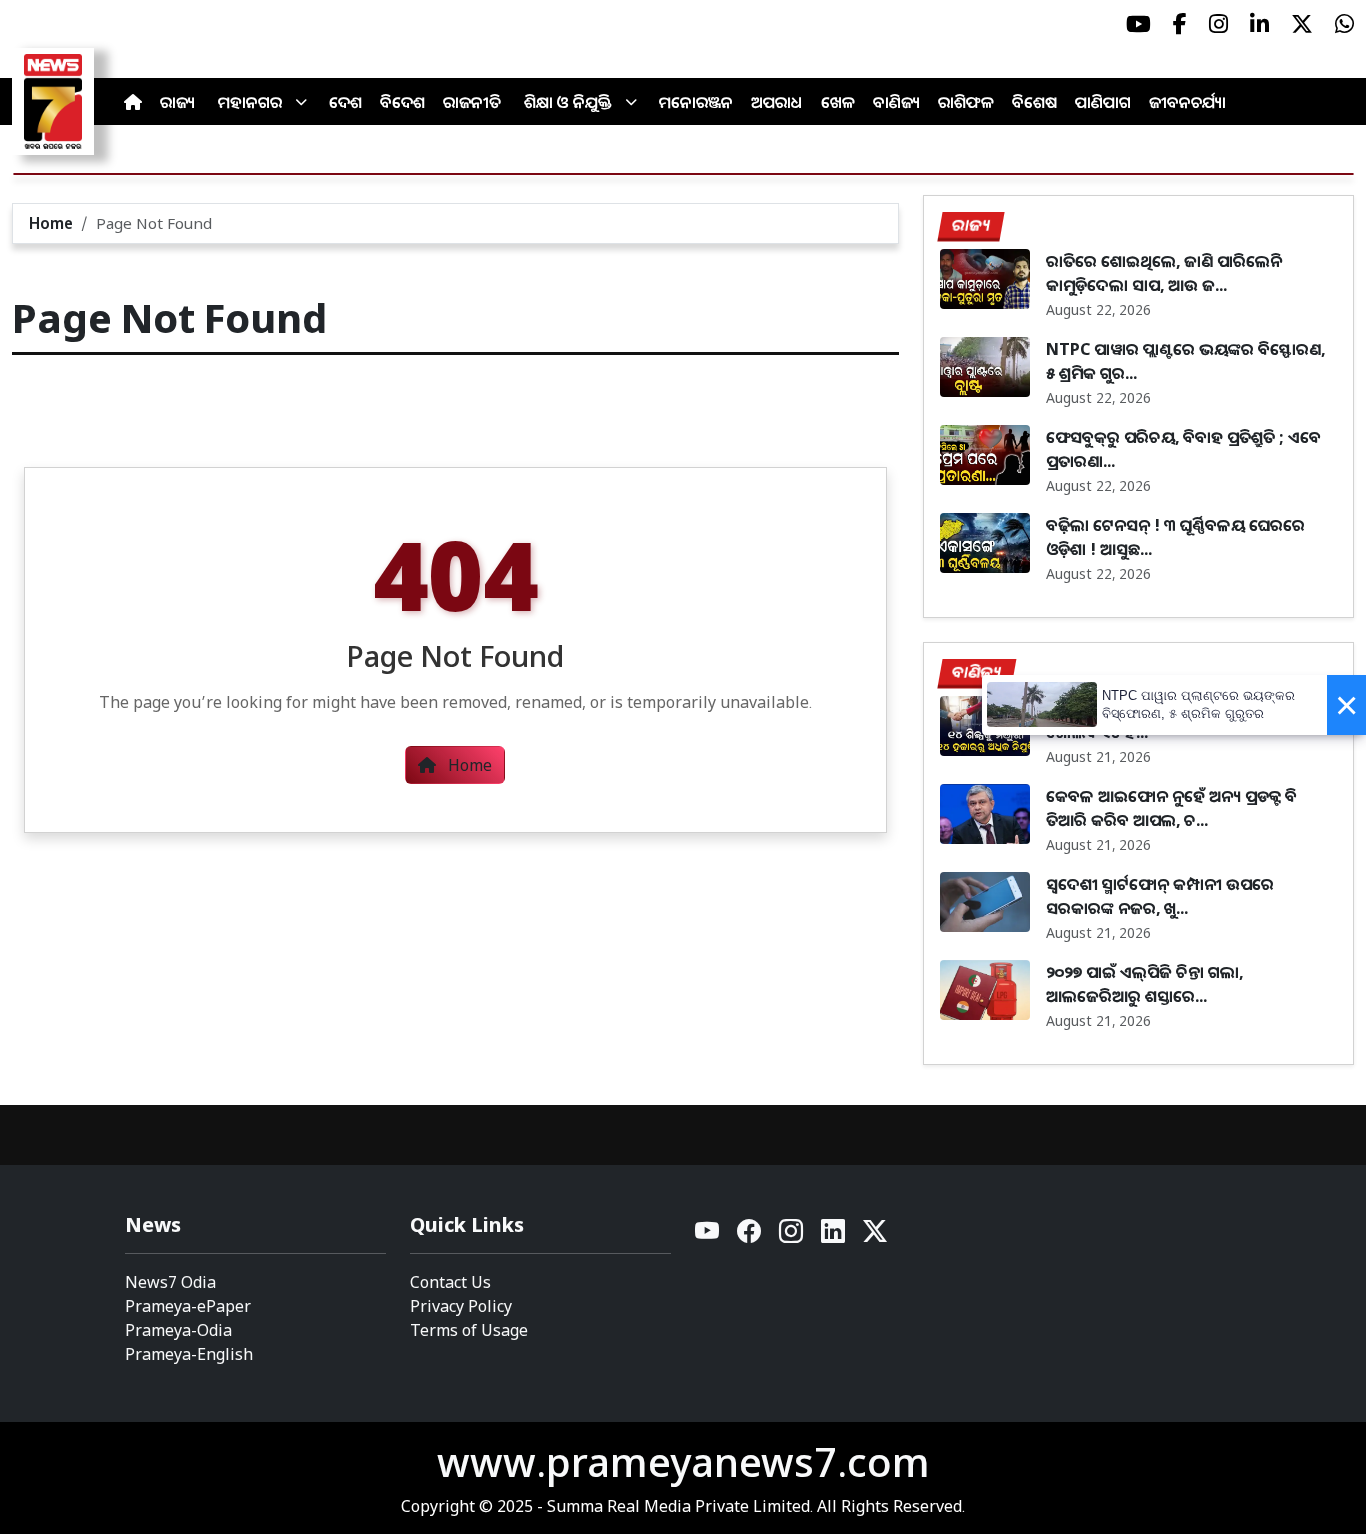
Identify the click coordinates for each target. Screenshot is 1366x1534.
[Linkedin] (834, 1236)
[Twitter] (875, 1236)
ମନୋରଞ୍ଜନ (696, 102)
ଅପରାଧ (777, 102)
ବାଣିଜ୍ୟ (896, 102)
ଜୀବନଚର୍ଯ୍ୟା (1187, 102)
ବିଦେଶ (402, 102)
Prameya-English (189, 1354)
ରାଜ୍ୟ (177, 102)
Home (51, 223)
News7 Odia (170, 1282)
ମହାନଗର (250, 102)
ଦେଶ (345, 102)
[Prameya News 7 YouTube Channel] (1138, 24)
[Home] (133, 102)
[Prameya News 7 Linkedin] (1259, 24)
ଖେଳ (838, 102)
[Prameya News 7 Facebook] (1180, 24)
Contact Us (450, 1282)
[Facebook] (750, 1236)
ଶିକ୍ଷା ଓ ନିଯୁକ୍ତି (568, 102)
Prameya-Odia (178, 1330)
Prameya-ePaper (188, 1306)
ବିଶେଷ (1034, 102)
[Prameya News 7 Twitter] (1302, 24)
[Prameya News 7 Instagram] (1218, 24)
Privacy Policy (461, 1306)
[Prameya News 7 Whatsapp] (1344, 24)
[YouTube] (708, 1236)
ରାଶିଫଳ (966, 102)
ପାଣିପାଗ (1103, 102)
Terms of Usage (469, 1330)
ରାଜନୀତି (472, 102)
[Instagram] (792, 1236)
